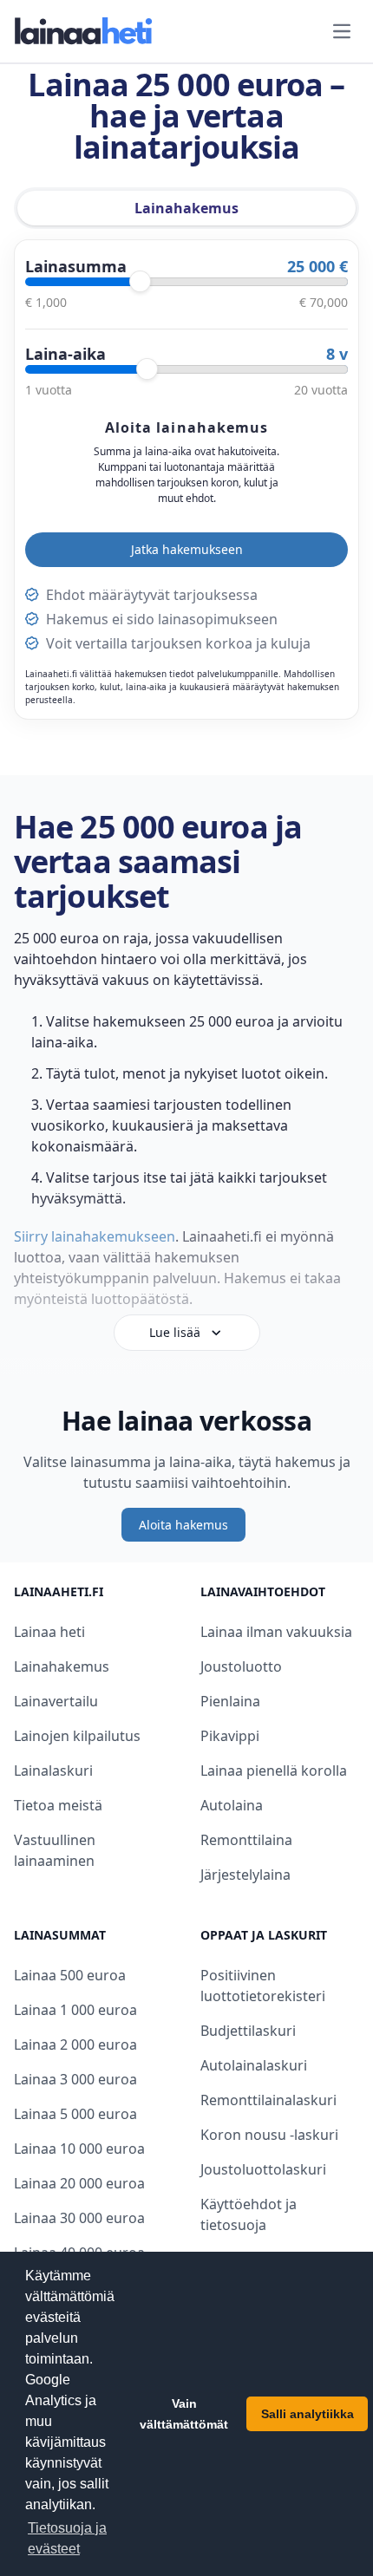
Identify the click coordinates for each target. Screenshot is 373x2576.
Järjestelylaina (245, 1875)
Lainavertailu (56, 1701)
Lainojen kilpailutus (77, 1736)
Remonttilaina (246, 1840)
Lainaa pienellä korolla (274, 1771)
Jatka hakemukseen (187, 549)
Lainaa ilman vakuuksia (276, 1632)
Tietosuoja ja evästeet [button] (67, 2538)
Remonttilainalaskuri (268, 2100)
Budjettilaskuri (248, 2031)
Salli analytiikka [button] (308, 2414)
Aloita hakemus (183, 1525)
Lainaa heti (49, 1632)
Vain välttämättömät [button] (184, 2414)
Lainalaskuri (53, 1771)
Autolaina (232, 1805)
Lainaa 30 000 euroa (79, 2218)
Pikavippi (230, 1736)
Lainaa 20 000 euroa (79, 2183)
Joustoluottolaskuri (263, 2169)
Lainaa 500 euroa (70, 1975)
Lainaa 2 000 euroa (75, 2044)
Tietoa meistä (58, 1805)
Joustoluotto (241, 1666)
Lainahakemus (62, 1666)
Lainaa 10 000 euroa (79, 2149)
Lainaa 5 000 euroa (75, 2114)
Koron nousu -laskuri (269, 2135)
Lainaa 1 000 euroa (75, 2010)
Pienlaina (230, 1701)
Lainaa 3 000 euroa (75, 2079)
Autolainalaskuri (254, 2065)
